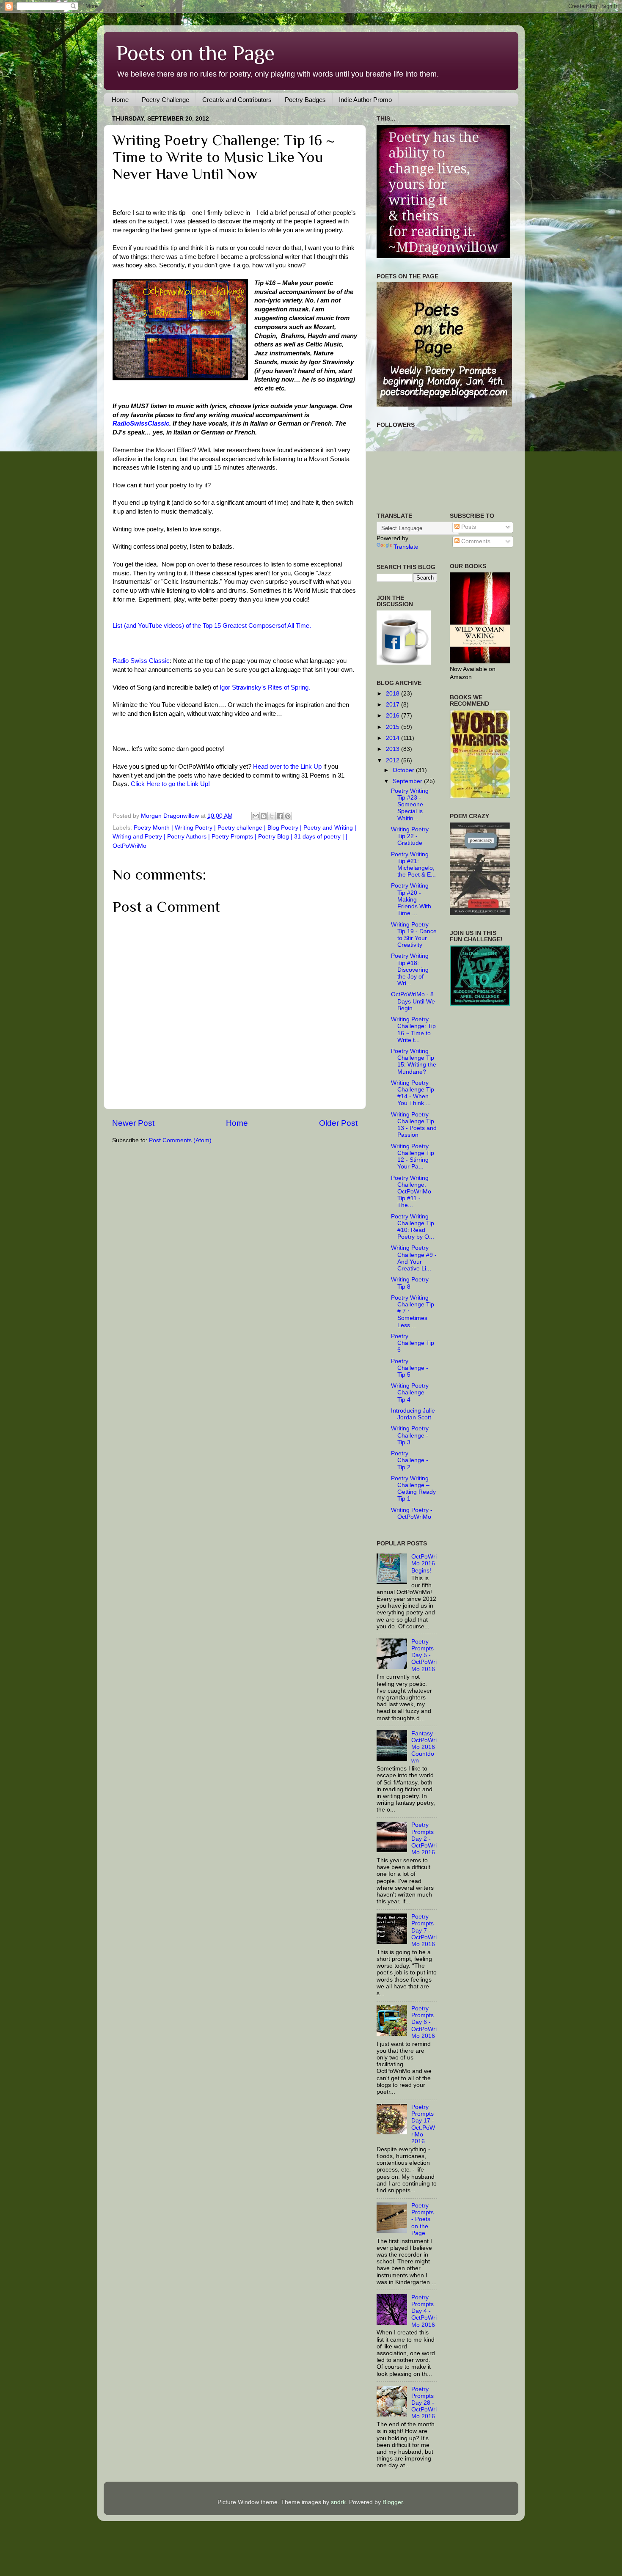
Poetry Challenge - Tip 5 (410, 1368)
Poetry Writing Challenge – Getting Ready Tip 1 (413, 1489)
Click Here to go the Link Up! (169, 784)
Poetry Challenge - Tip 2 (410, 1460)
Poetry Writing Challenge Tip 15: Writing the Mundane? (414, 1061)
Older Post (338, 1123)
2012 (394, 760)
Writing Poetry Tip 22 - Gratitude (410, 836)
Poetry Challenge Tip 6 (413, 1343)
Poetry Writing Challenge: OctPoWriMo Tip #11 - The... (411, 1192)
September (408, 781)
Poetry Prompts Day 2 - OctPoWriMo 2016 (424, 1839)
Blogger (393, 2502)
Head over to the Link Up (287, 767)
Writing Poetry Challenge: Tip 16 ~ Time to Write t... (413, 1030)
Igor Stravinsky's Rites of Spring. (265, 687)
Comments (475, 541)
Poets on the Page (195, 53)
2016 (394, 716)
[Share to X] (272, 816)
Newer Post (133, 1123)
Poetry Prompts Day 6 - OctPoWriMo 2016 (424, 2022)
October (404, 770)
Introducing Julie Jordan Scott (413, 1414)
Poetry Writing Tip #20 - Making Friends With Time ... (411, 899)
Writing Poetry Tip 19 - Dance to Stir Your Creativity (414, 935)
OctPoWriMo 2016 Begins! (424, 1563)
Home (120, 100)
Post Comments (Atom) (180, 1140)
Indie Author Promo (365, 100)
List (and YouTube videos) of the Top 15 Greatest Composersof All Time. (212, 626)
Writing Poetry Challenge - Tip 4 (410, 1392)
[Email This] (256, 816)
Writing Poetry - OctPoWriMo (412, 1513)
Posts (468, 527)
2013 (394, 749)
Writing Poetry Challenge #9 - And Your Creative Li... (414, 1258)
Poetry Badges (305, 100)
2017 (394, 705)
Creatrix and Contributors (237, 100)
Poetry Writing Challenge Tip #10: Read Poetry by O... (413, 1227)
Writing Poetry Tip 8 (410, 1283)
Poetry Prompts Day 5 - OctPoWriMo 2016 (424, 1655)
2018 (394, 694)
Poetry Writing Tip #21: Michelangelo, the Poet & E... (413, 865)
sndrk (338, 2502)
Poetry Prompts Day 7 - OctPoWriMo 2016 (424, 1930)
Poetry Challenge (165, 100)
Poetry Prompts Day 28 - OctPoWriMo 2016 (424, 2403)
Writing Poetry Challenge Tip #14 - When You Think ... (413, 1093)
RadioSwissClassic (141, 423)
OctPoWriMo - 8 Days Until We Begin (413, 1001)
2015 (394, 727)
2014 (394, 738)
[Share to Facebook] (280, 816)
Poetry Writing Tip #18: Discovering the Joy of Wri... (410, 970)
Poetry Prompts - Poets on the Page (422, 2219)
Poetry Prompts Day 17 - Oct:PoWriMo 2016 (423, 2124)
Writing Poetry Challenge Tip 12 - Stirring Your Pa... (413, 1157)
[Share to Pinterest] (288, 816)
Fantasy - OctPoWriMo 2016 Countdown (424, 1747)
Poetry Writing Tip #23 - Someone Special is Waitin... (410, 805)
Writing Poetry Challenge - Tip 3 (410, 1435)
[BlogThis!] (264, 816)
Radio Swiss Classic (141, 661)
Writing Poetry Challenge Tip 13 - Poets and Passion (414, 1125)
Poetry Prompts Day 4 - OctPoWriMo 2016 (424, 2311)
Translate (406, 547)
